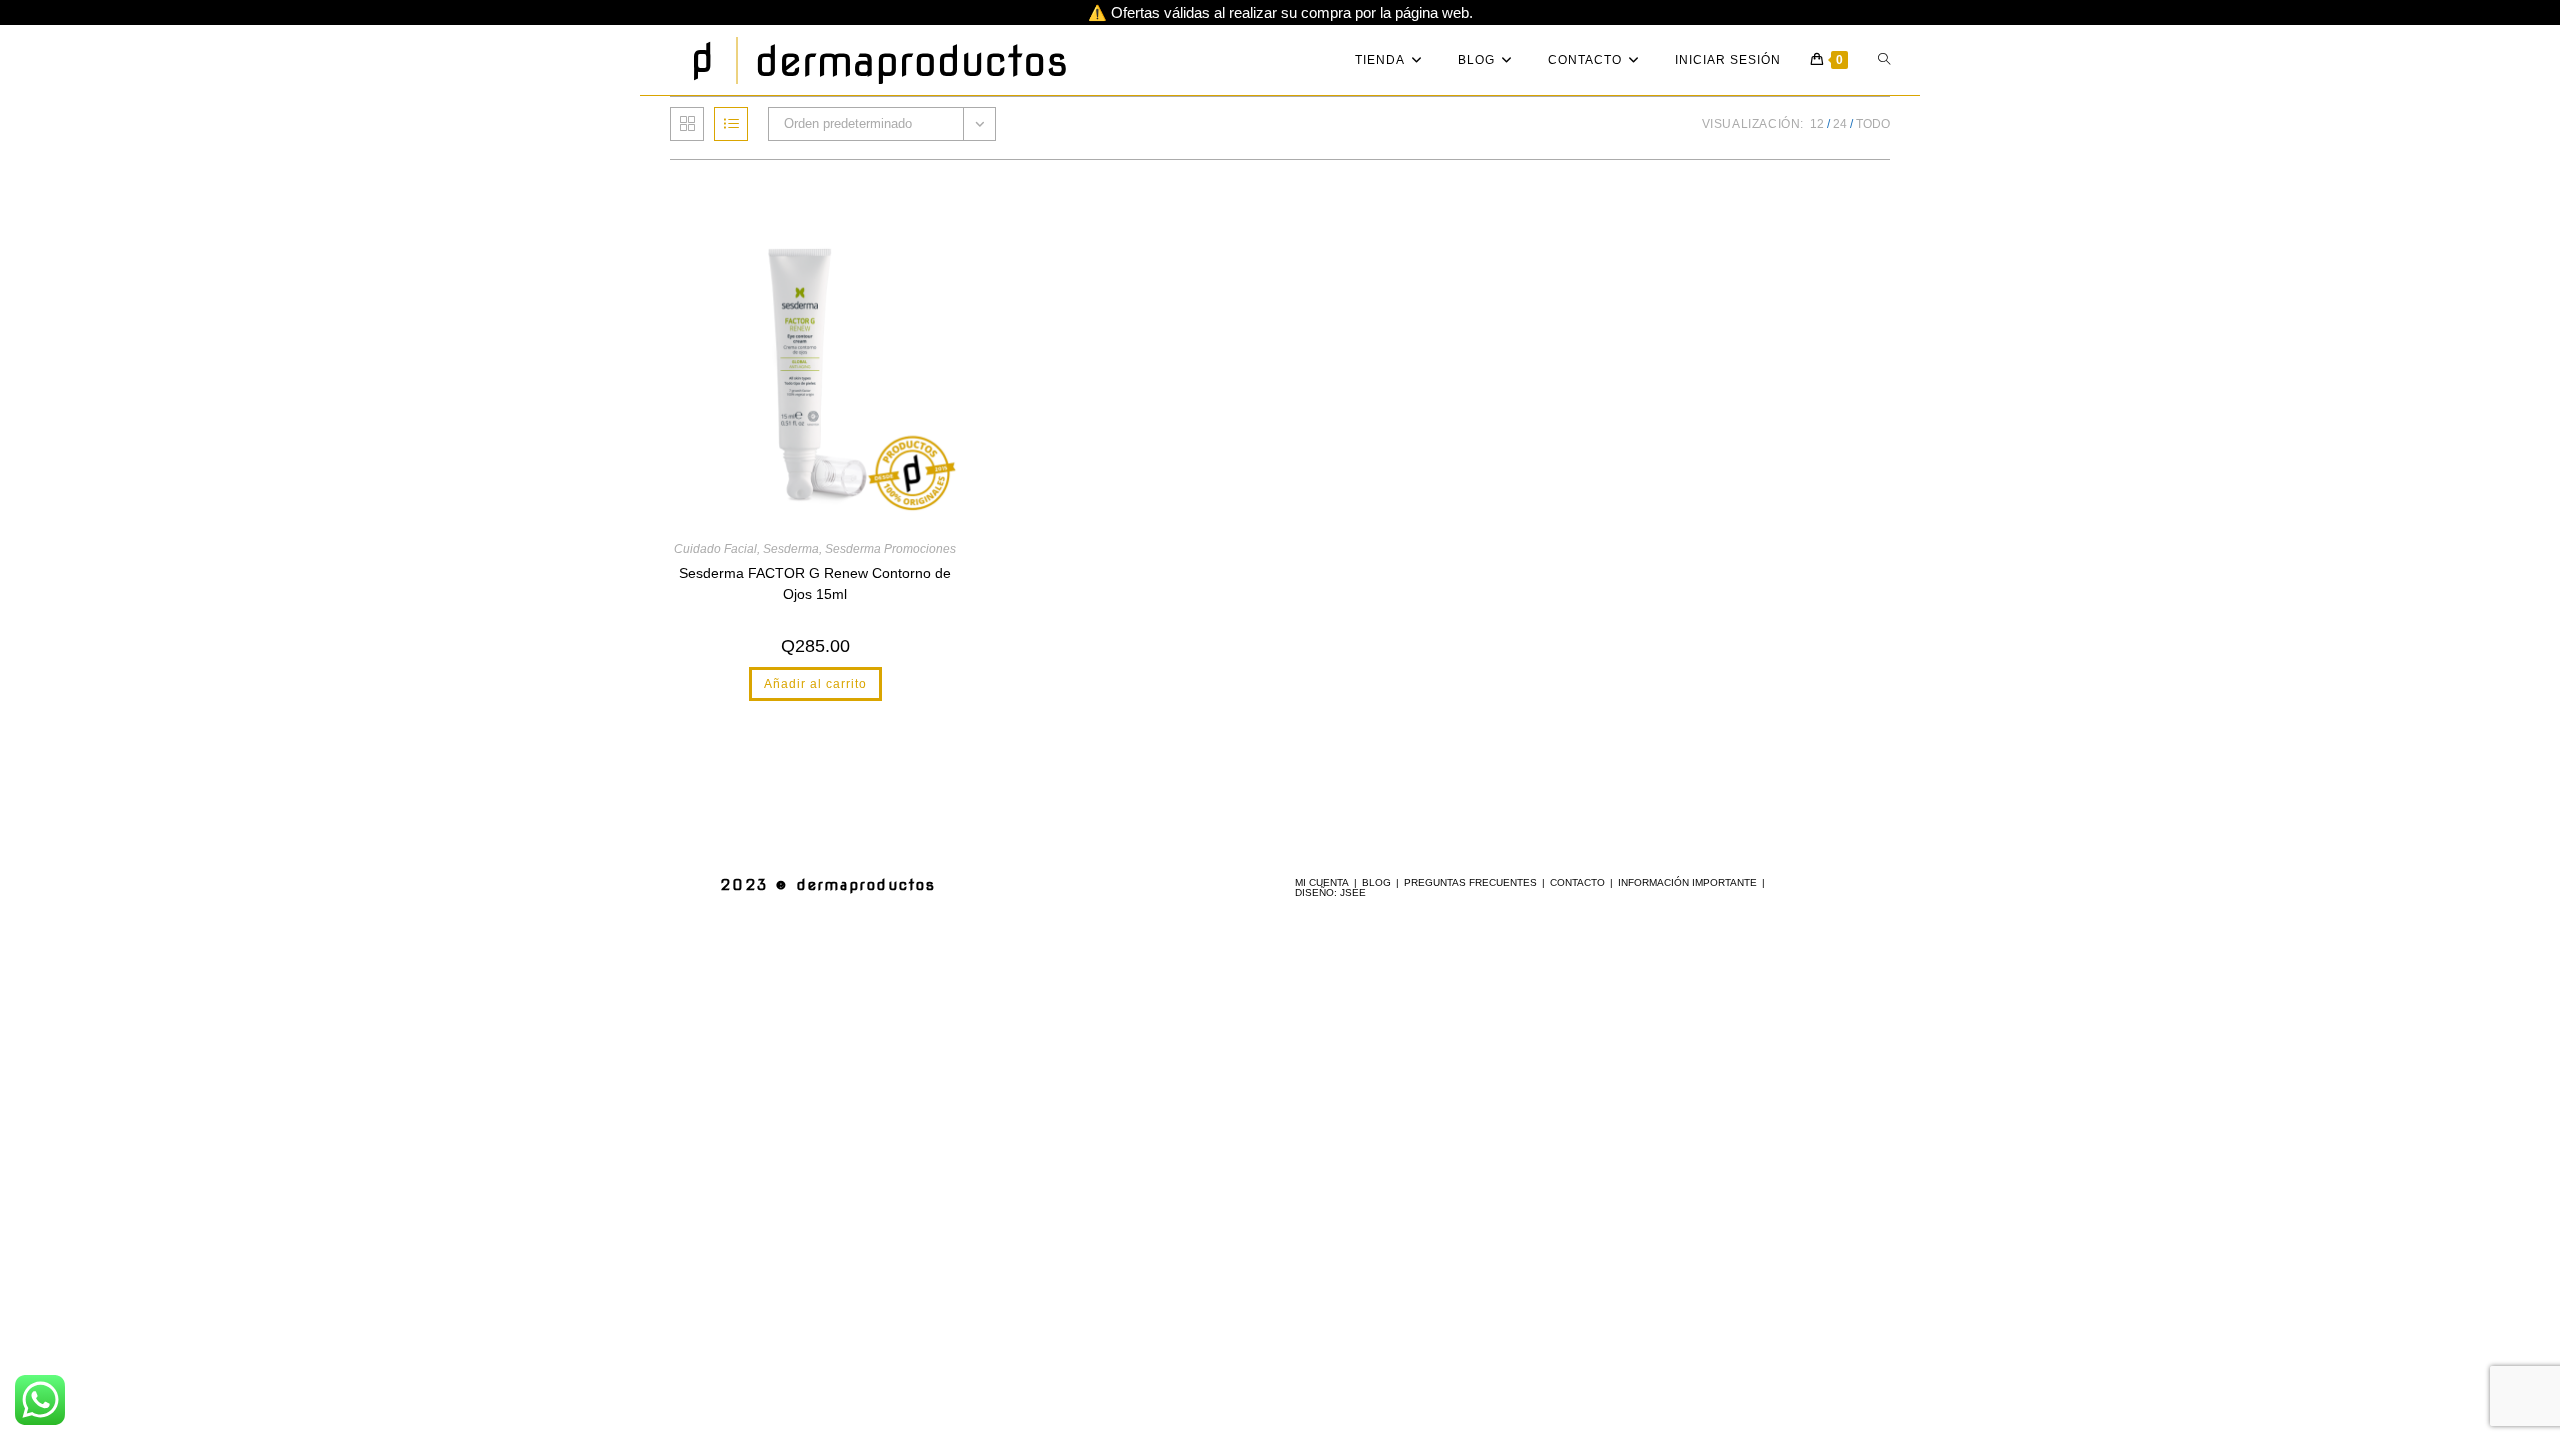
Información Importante (1687, 882)
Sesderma (791, 549)
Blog (1376, 882)
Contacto (1577, 882)
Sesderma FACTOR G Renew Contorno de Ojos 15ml (815, 583)
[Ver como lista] (731, 124)
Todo (1873, 124)
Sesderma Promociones (890, 549)
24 (1840, 124)
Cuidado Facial (715, 549)
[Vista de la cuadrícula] (687, 124)
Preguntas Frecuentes (1470, 882)
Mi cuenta (1322, 882)
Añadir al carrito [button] (815, 684)
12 (1817, 124)
